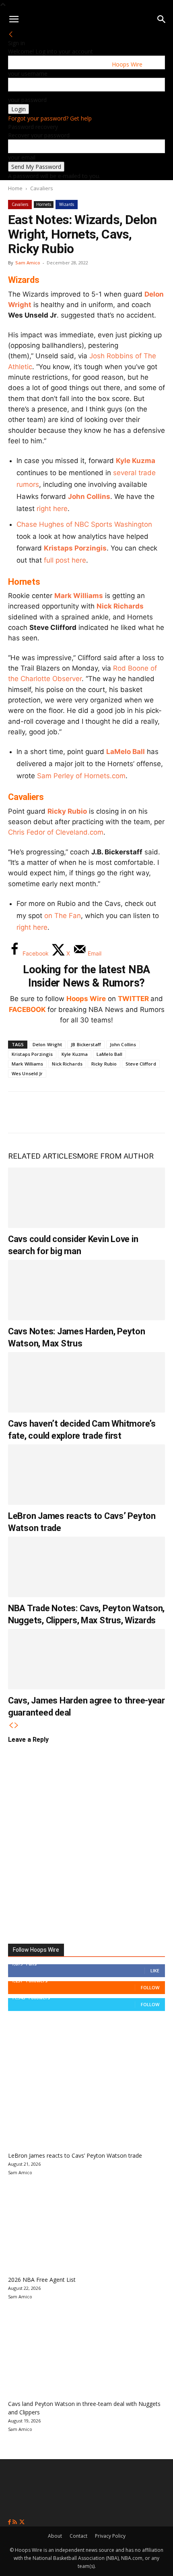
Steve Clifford (141, 1064)
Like (155, 1970)
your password (27, 100)
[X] (47, 1112)
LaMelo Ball (126, 752)
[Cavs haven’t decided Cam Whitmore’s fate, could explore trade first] (86, 1382)
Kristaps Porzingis (75, 548)
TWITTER (133, 999)
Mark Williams (79, 596)
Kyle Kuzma (136, 461)
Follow (150, 1987)
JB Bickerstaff (86, 1044)
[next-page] (16, 1725)
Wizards (67, 204)
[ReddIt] (100, 1112)
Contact (78, 2536)
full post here (65, 560)
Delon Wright (47, 1044)
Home (15, 188)
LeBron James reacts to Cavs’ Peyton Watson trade (75, 2155)
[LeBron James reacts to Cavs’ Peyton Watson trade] (86, 1475)
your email (22, 157)
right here (52, 509)
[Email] (126, 1112)
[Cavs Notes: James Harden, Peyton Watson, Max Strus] (86, 1290)
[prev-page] (11, 1725)
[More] (153, 1112)
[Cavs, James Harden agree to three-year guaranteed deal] (86, 1659)
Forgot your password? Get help (50, 118)
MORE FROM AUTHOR (115, 1156)
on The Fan (63, 916)
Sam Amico (28, 263)
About (55, 2536)
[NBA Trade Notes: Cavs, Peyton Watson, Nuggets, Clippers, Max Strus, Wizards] (86, 1567)
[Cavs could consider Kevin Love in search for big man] (86, 1198)
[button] (14, 19)
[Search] (162, 19)
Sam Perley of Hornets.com (81, 776)
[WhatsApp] (73, 1112)
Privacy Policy (110, 2536)
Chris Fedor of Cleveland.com (56, 832)
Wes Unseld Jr (27, 1073)
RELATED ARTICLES (42, 1156)
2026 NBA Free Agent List (42, 2280)
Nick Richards (120, 606)
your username (28, 74)
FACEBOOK (27, 1010)
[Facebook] (20, 1112)
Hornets (44, 204)
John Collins (89, 497)
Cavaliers (42, 188)
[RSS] (15, 2522)
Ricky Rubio (67, 811)
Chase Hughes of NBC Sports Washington (84, 524)
